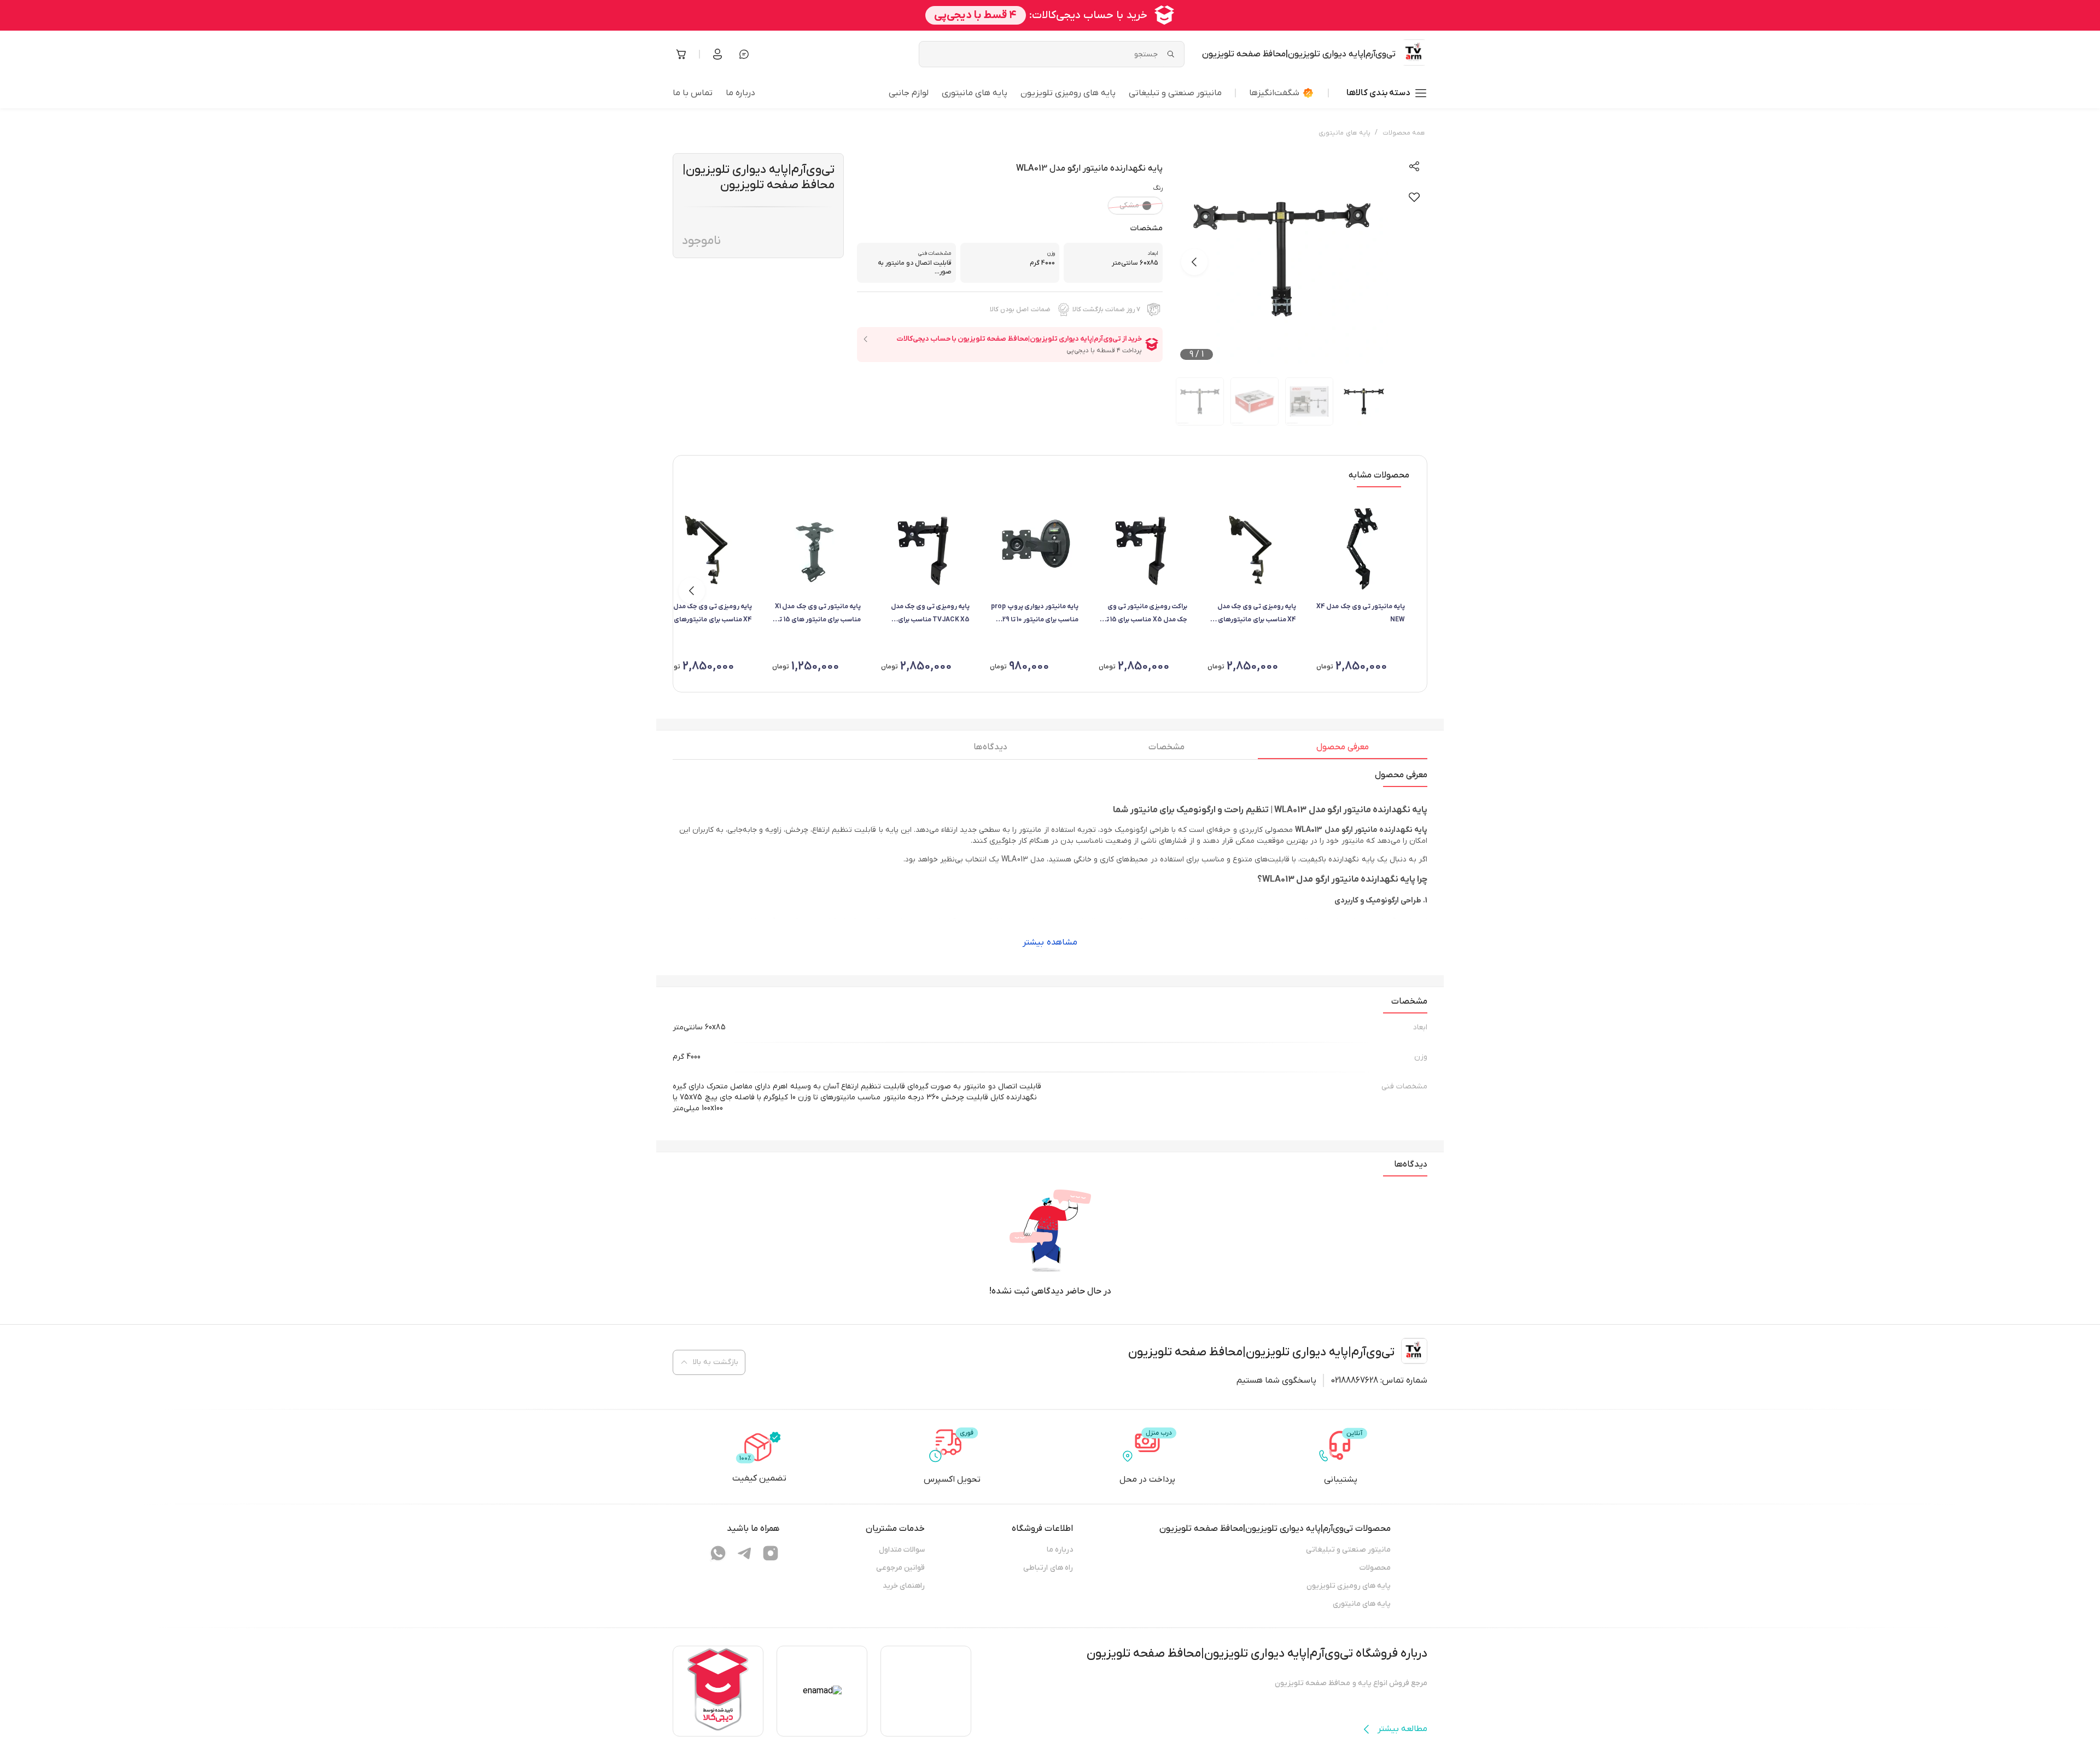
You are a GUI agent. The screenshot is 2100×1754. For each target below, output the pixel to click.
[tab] (1343, 750)
